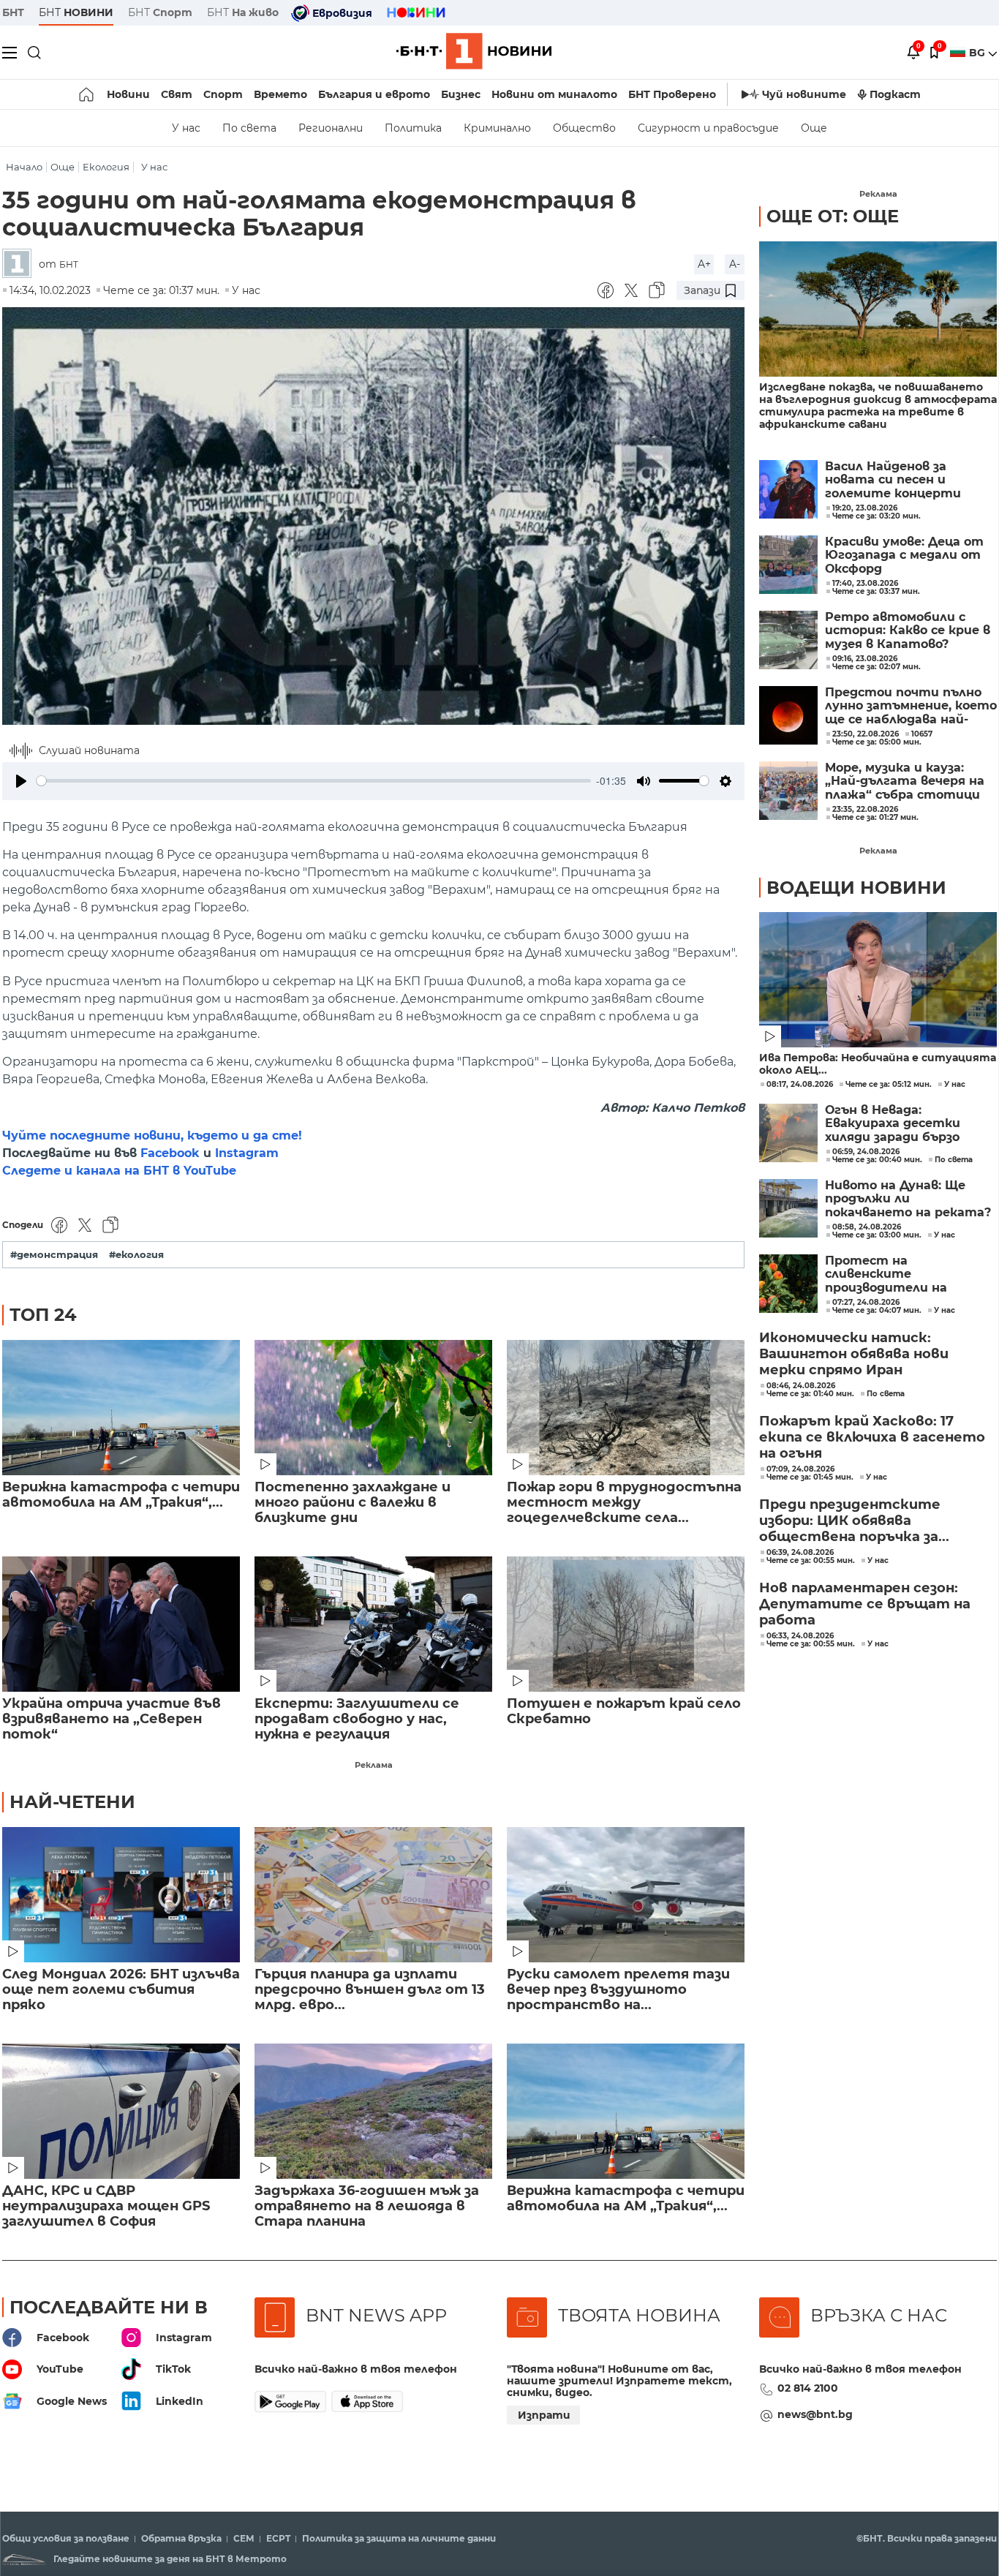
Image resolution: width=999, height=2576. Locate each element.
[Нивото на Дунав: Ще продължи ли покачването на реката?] (788, 1208)
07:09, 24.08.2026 (800, 1469)
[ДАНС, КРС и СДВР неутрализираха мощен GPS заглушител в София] (121, 2111)
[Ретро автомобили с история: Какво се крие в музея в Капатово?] (788, 640)
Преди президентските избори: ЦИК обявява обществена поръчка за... (854, 1521)
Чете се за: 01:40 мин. (810, 1394)
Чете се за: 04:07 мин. (877, 1311)
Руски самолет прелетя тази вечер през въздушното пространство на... (618, 1990)
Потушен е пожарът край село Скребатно (624, 1711)
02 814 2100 (808, 2388)
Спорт (223, 94)
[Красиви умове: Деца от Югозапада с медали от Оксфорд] (788, 565)
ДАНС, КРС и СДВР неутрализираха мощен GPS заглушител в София (106, 2206)
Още (814, 128)
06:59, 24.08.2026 (866, 1152)
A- (735, 264)
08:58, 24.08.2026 (867, 1227)
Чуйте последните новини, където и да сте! (152, 1136)
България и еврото (374, 94)
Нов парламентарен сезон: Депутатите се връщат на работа (865, 1604)
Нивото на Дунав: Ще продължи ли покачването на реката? (908, 1199)
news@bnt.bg (815, 2414)
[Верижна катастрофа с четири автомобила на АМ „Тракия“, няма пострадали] (121, 1408)
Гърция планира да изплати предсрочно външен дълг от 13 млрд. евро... (370, 1990)
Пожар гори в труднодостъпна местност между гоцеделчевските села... (624, 1503)
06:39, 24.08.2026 (800, 1553)
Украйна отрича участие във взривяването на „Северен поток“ (112, 1719)
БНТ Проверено (672, 94)
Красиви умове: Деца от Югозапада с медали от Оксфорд (904, 556)
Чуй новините (804, 94)
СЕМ (244, 2539)
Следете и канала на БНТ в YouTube (119, 1171)
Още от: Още (833, 216)
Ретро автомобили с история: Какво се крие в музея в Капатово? (908, 631)
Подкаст (895, 94)
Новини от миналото (554, 94)
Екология (106, 167)
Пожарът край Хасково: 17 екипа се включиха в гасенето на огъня (872, 1437)
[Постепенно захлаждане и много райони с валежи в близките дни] (373, 1408)
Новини (128, 94)
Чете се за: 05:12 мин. (889, 1085)
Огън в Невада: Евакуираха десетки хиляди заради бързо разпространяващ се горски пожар (894, 1124)
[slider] (314, 781)
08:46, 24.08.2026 (801, 1386)
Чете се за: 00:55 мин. (811, 1561)
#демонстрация (54, 1255)
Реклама (374, 1765)
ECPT (278, 2539)
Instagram (247, 1153)
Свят (177, 94)
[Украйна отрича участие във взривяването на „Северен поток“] (121, 1624)
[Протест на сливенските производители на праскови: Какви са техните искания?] (788, 1284)
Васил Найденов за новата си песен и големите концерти (893, 480)
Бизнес (461, 94)
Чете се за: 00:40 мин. (877, 1160)
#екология (136, 1255)
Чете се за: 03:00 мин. (877, 1235)
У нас (186, 128)
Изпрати (544, 2415)
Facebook (170, 1153)
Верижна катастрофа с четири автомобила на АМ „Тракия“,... (121, 1495)
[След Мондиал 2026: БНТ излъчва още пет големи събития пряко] (121, 1895)
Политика (413, 128)
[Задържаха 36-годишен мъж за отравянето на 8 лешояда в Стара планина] (373, 2111)
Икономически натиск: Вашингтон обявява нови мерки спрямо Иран (854, 1354)
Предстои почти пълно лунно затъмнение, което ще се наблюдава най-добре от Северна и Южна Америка (911, 706)
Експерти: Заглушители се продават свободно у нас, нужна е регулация (357, 1719)
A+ (704, 264)
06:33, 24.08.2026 (800, 1636)
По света (249, 128)
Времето (280, 94)
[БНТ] (20, 264)
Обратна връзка (181, 2539)
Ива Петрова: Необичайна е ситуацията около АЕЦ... (878, 1064)
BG (979, 53)
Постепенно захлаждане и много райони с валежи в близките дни (353, 1503)
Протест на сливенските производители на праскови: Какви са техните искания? (887, 1274)
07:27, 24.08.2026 (866, 1303)
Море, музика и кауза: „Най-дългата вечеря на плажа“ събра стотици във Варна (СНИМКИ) (905, 782)
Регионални (331, 128)
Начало (24, 167)
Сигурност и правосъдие (708, 128)
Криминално (497, 128)
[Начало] (87, 94)
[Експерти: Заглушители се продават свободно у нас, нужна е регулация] (373, 1624)
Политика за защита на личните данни (399, 2539)
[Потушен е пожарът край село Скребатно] (626, 1624)
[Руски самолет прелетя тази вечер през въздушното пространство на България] (626, 1895)
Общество (584, 128)
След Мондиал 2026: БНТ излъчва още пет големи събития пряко (121, 1990)
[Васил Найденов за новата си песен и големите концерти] (788, 489)
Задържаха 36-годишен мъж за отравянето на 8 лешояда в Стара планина (367, 2206)
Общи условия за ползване (66, 2539)
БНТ (13, 12)
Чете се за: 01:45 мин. (810, 1477)
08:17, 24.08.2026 (800, 1085)
